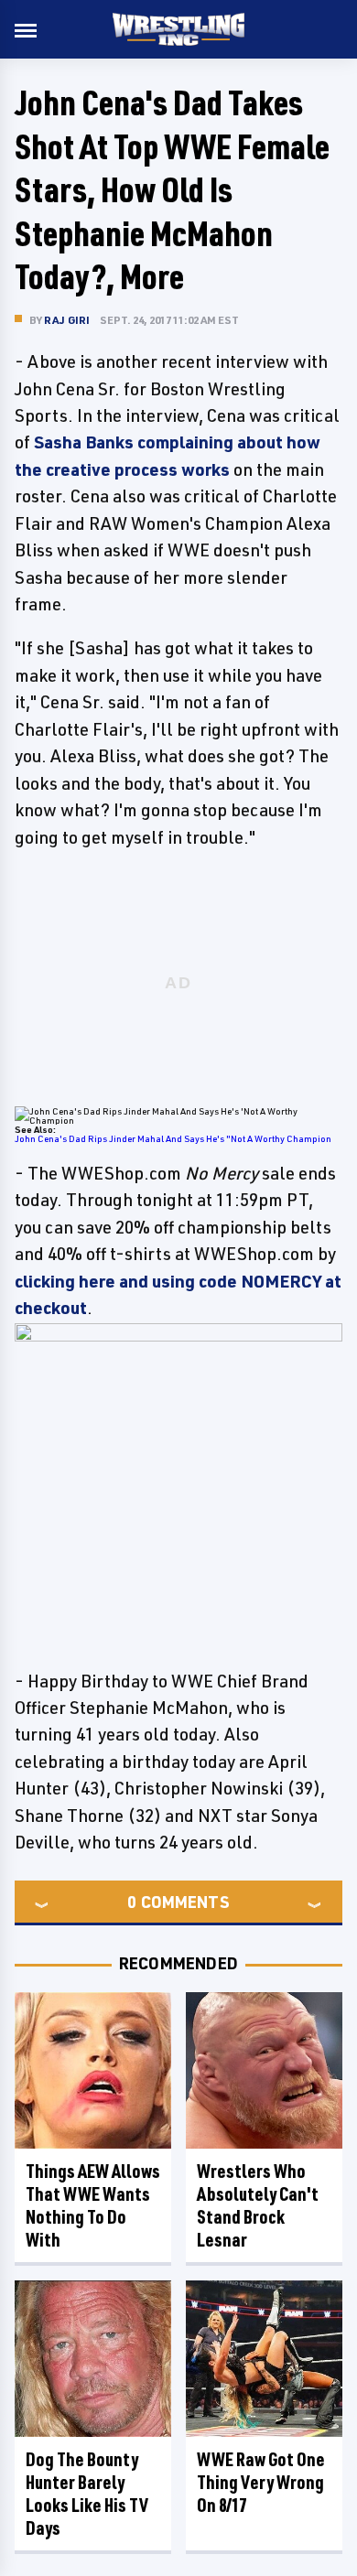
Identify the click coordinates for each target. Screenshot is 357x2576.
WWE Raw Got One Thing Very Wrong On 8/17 (261, 2482)
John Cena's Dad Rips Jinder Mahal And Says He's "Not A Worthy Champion (173, 1138)
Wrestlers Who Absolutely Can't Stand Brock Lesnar (258, 2205)
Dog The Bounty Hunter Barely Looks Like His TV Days (87, 2494)
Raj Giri (67, 320)
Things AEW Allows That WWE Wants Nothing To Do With (93, 2205)
